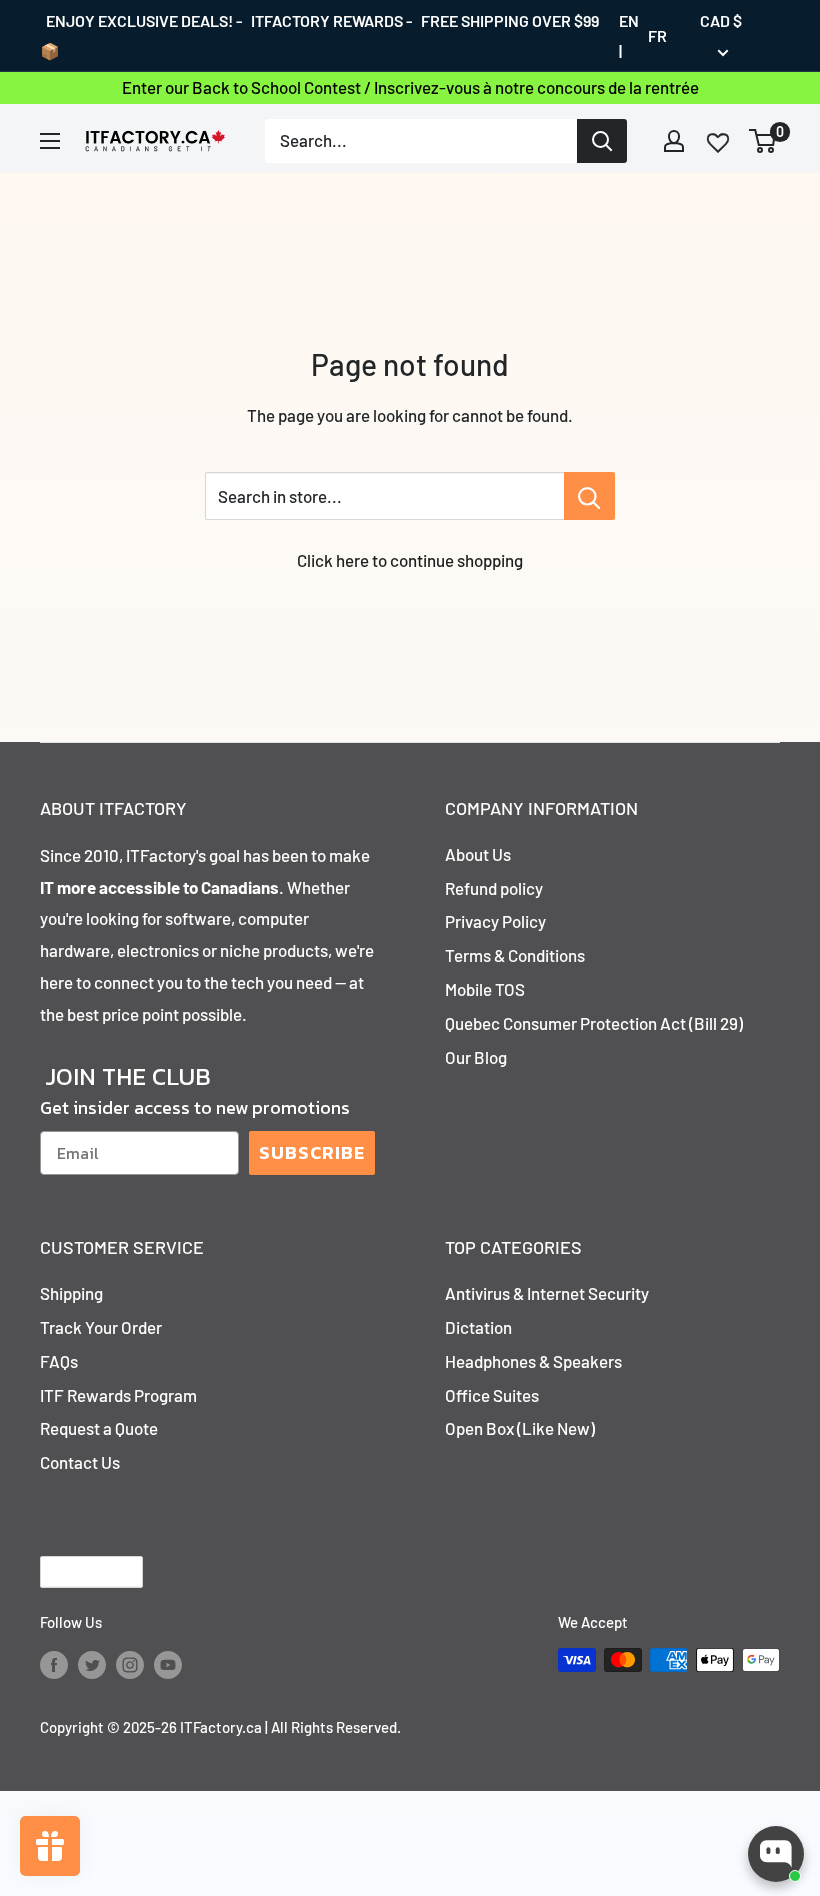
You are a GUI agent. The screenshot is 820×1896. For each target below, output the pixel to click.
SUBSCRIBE (312, 1152)
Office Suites (492, 1395)
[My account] (674, 141)
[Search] (602, 141)
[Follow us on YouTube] (168, 1663)
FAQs (59, 1361)
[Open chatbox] (776, 1854)
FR (657, 35)
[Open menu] (50, 141)
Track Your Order (101, 1327)
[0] (763, 141)
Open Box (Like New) (520, 1428)
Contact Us (80, 1462)
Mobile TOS (485, 989)
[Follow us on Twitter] (92, 1663)
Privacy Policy (495, 921)
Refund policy (494, 888)
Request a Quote (99, 1428)
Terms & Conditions (515, 955)
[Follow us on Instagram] (130, 1663)
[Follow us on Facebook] (54, 1663)
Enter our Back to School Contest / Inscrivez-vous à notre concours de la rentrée (410, 87)
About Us (478, 854)
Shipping (71, 1293)
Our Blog (476, 1057)
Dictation (478, 1327)
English (74, 1572)
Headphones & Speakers (533, 1361)
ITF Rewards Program (118, 1395)
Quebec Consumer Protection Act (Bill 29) (594, 1023)
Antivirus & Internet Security (547, 1293)
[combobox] (421, 141)
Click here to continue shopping (410, 560)
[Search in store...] (589, 496)
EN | (629, 35)
